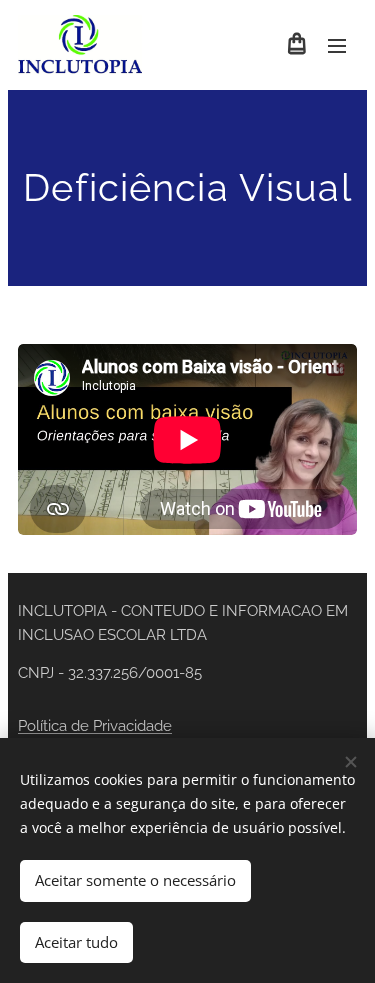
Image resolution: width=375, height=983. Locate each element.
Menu (337, 45)
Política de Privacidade (95, 726)
